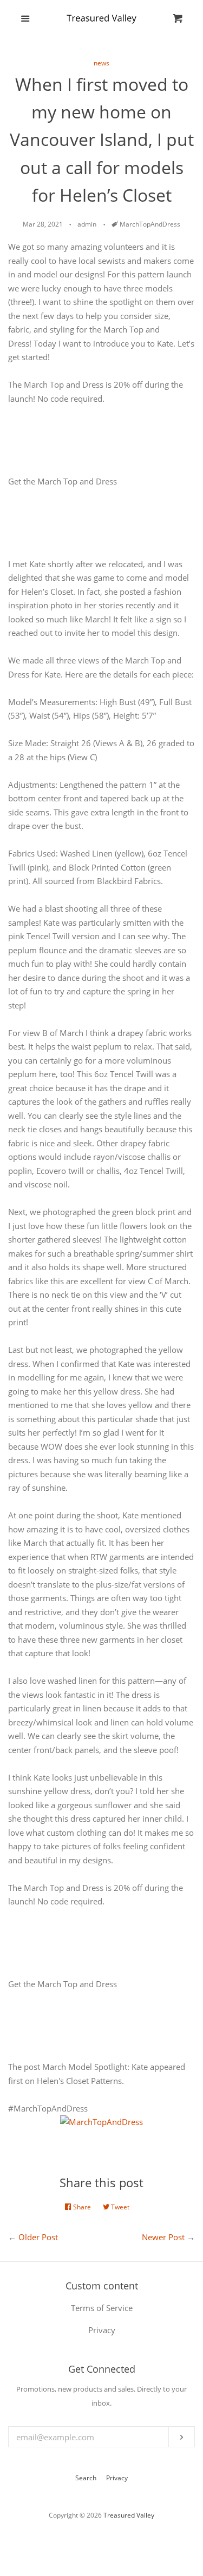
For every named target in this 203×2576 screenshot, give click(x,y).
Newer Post (163, 2237)
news (101, 63)
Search (86, 2478)
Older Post (38, 2237)
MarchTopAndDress (150, 224)
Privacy (117, 2478)
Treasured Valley (129, 2515)
